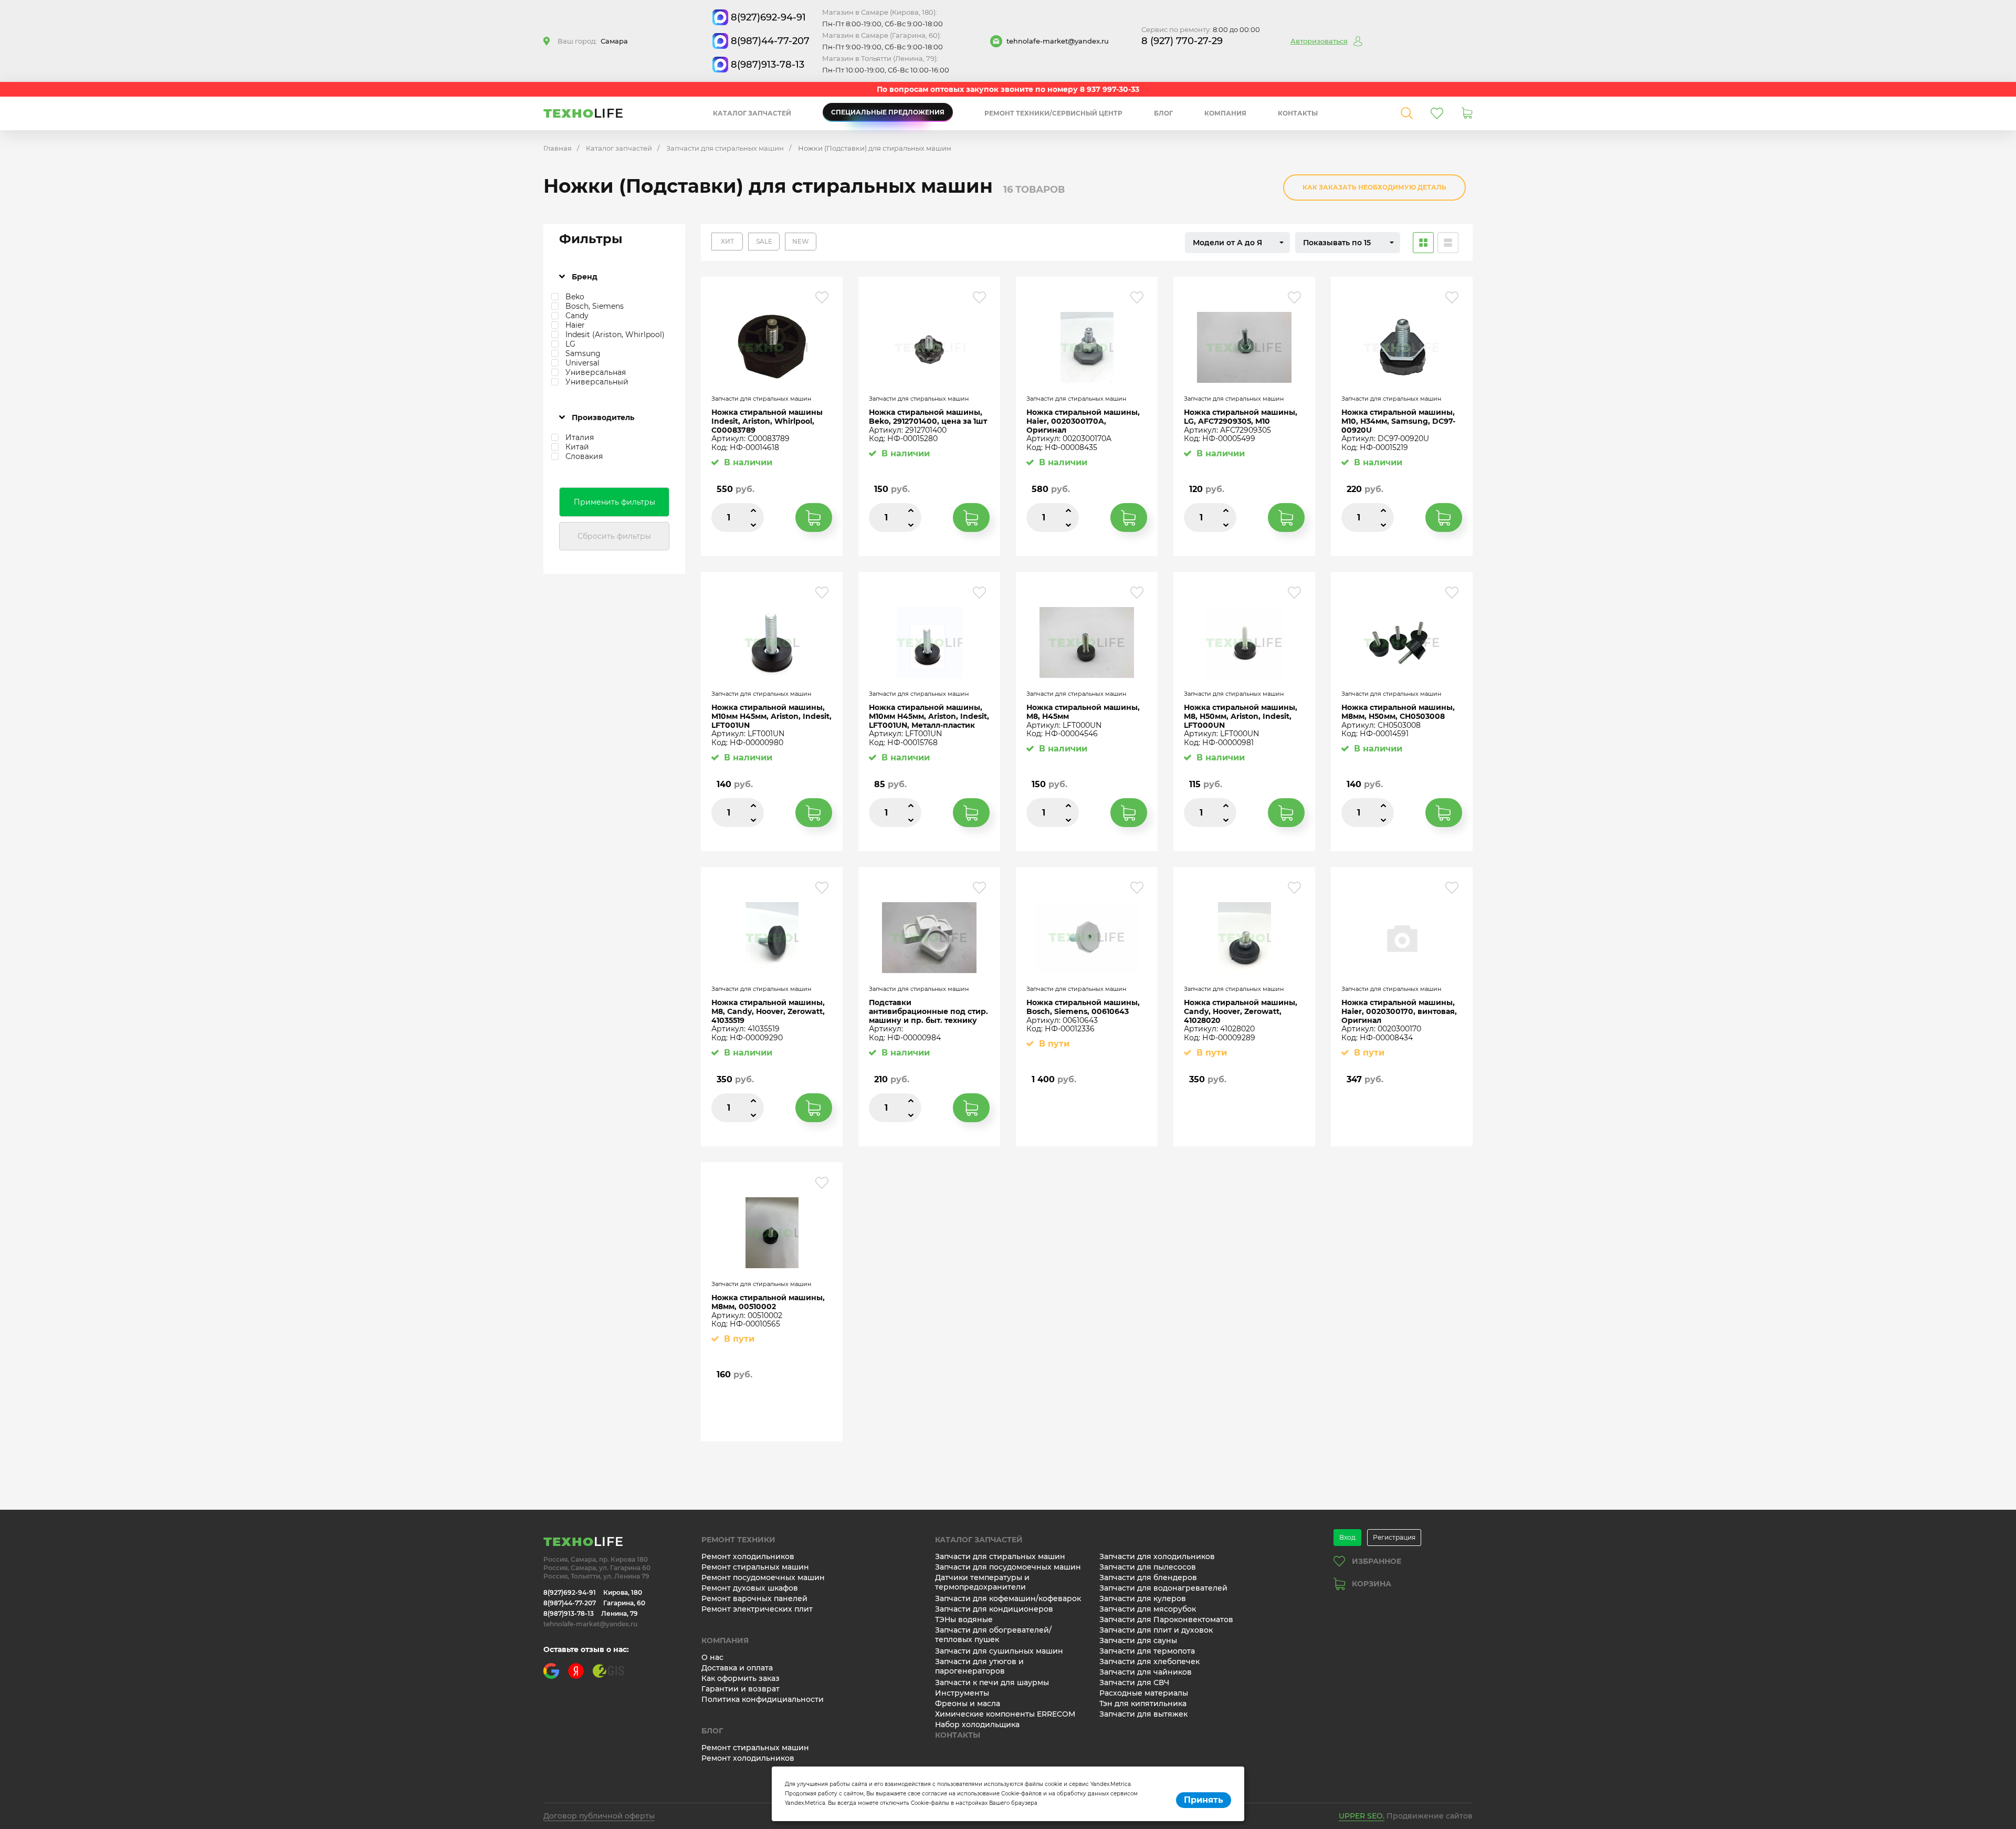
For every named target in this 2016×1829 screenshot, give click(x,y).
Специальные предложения (888, 112)
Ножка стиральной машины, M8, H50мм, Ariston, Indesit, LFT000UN (1241, 716)
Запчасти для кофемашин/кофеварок (1008, 1598)
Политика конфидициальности (763, 1699)
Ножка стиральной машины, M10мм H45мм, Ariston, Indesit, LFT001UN (771, 716)
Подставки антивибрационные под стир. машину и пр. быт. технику (928, 1011)
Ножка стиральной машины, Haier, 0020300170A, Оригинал (1083, 421)
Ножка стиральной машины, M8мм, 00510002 (768, 1302)
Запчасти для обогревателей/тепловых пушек (993, 1635)
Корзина (1372, 1584)
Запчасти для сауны (1138, 1640)
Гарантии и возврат (741, 1689)
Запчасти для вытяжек (1143, 1714)
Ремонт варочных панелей (754, 1598)
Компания (1225, 113)
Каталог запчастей (752, 113)
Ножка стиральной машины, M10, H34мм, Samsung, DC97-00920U (1398, 421)
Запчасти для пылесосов (1148, 1567)
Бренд (585, 277)
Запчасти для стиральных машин (725, 148)
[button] (1237, 243)
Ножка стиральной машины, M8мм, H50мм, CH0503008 (1398, 712)
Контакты (1298, 113)
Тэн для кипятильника (1143, 1703)
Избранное (1377, 1561)
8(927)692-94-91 (768, 17)
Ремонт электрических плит (757, 1609)
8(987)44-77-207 (770, 41)
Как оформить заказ (741, 1678)
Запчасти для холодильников (1157, 1556)
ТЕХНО (584, 113)
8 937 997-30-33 (1110, 89)
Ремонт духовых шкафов (750, 1588)
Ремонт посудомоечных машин (763, 1577)
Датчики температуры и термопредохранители (982, 1582)
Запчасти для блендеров (1148, 1577)
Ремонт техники (738, 1540)
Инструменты (962, 1693)
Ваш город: (593, 41)
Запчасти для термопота (1147, 1651)
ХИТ (727, 241)
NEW (801, 241)
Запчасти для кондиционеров (994, 1609)
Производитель (603, 417)
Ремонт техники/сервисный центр (1053, 113)
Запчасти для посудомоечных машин (1008, 1567)
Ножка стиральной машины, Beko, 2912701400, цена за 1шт (928, 417)
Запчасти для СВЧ (1134, 1682)
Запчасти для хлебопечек (1149, 1661)
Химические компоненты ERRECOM (1005, 1714)
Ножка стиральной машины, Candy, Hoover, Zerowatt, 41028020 (1241, 1011)
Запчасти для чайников (1146, 1672)
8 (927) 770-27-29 (1182, 41)
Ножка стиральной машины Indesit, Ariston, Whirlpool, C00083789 (767, 421)
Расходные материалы (1144, 1693)
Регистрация (1394, 1537)
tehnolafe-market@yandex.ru (1058, 41)
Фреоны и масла (968, 1703)
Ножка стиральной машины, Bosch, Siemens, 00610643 (1083, 1007)
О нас (712, 1657)
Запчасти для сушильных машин (999, 1651)
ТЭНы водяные (964, 1619)
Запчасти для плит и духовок (1156, 1630)
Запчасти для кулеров (1143, 1598)
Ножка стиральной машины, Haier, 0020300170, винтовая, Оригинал (1399, 1011)
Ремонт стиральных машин (755, 1567)
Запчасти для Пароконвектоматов (1166, 1619)
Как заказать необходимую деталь (1374, 187)
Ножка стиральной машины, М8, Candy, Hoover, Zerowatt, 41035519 (768, 1011)
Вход (1347, 1537)
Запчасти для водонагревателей (1163, 1588)
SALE (764, 241)
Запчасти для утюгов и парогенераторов (979, 1666)
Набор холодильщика (977, 1725)
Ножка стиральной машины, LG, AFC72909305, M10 (1241, 417)
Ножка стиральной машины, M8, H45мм (1083, 712)
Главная (558, 148)
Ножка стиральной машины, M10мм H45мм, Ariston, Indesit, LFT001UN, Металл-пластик (929, 716)
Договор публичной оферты (599, 1816)
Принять (1204, 1800)
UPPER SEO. (1362, 1816)
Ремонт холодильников (748, 1556)
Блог (1163, 113)
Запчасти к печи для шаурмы (992, 1682)
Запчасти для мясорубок (1148, 1609)
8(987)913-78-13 (768, 65)
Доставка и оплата (737, 1668)
